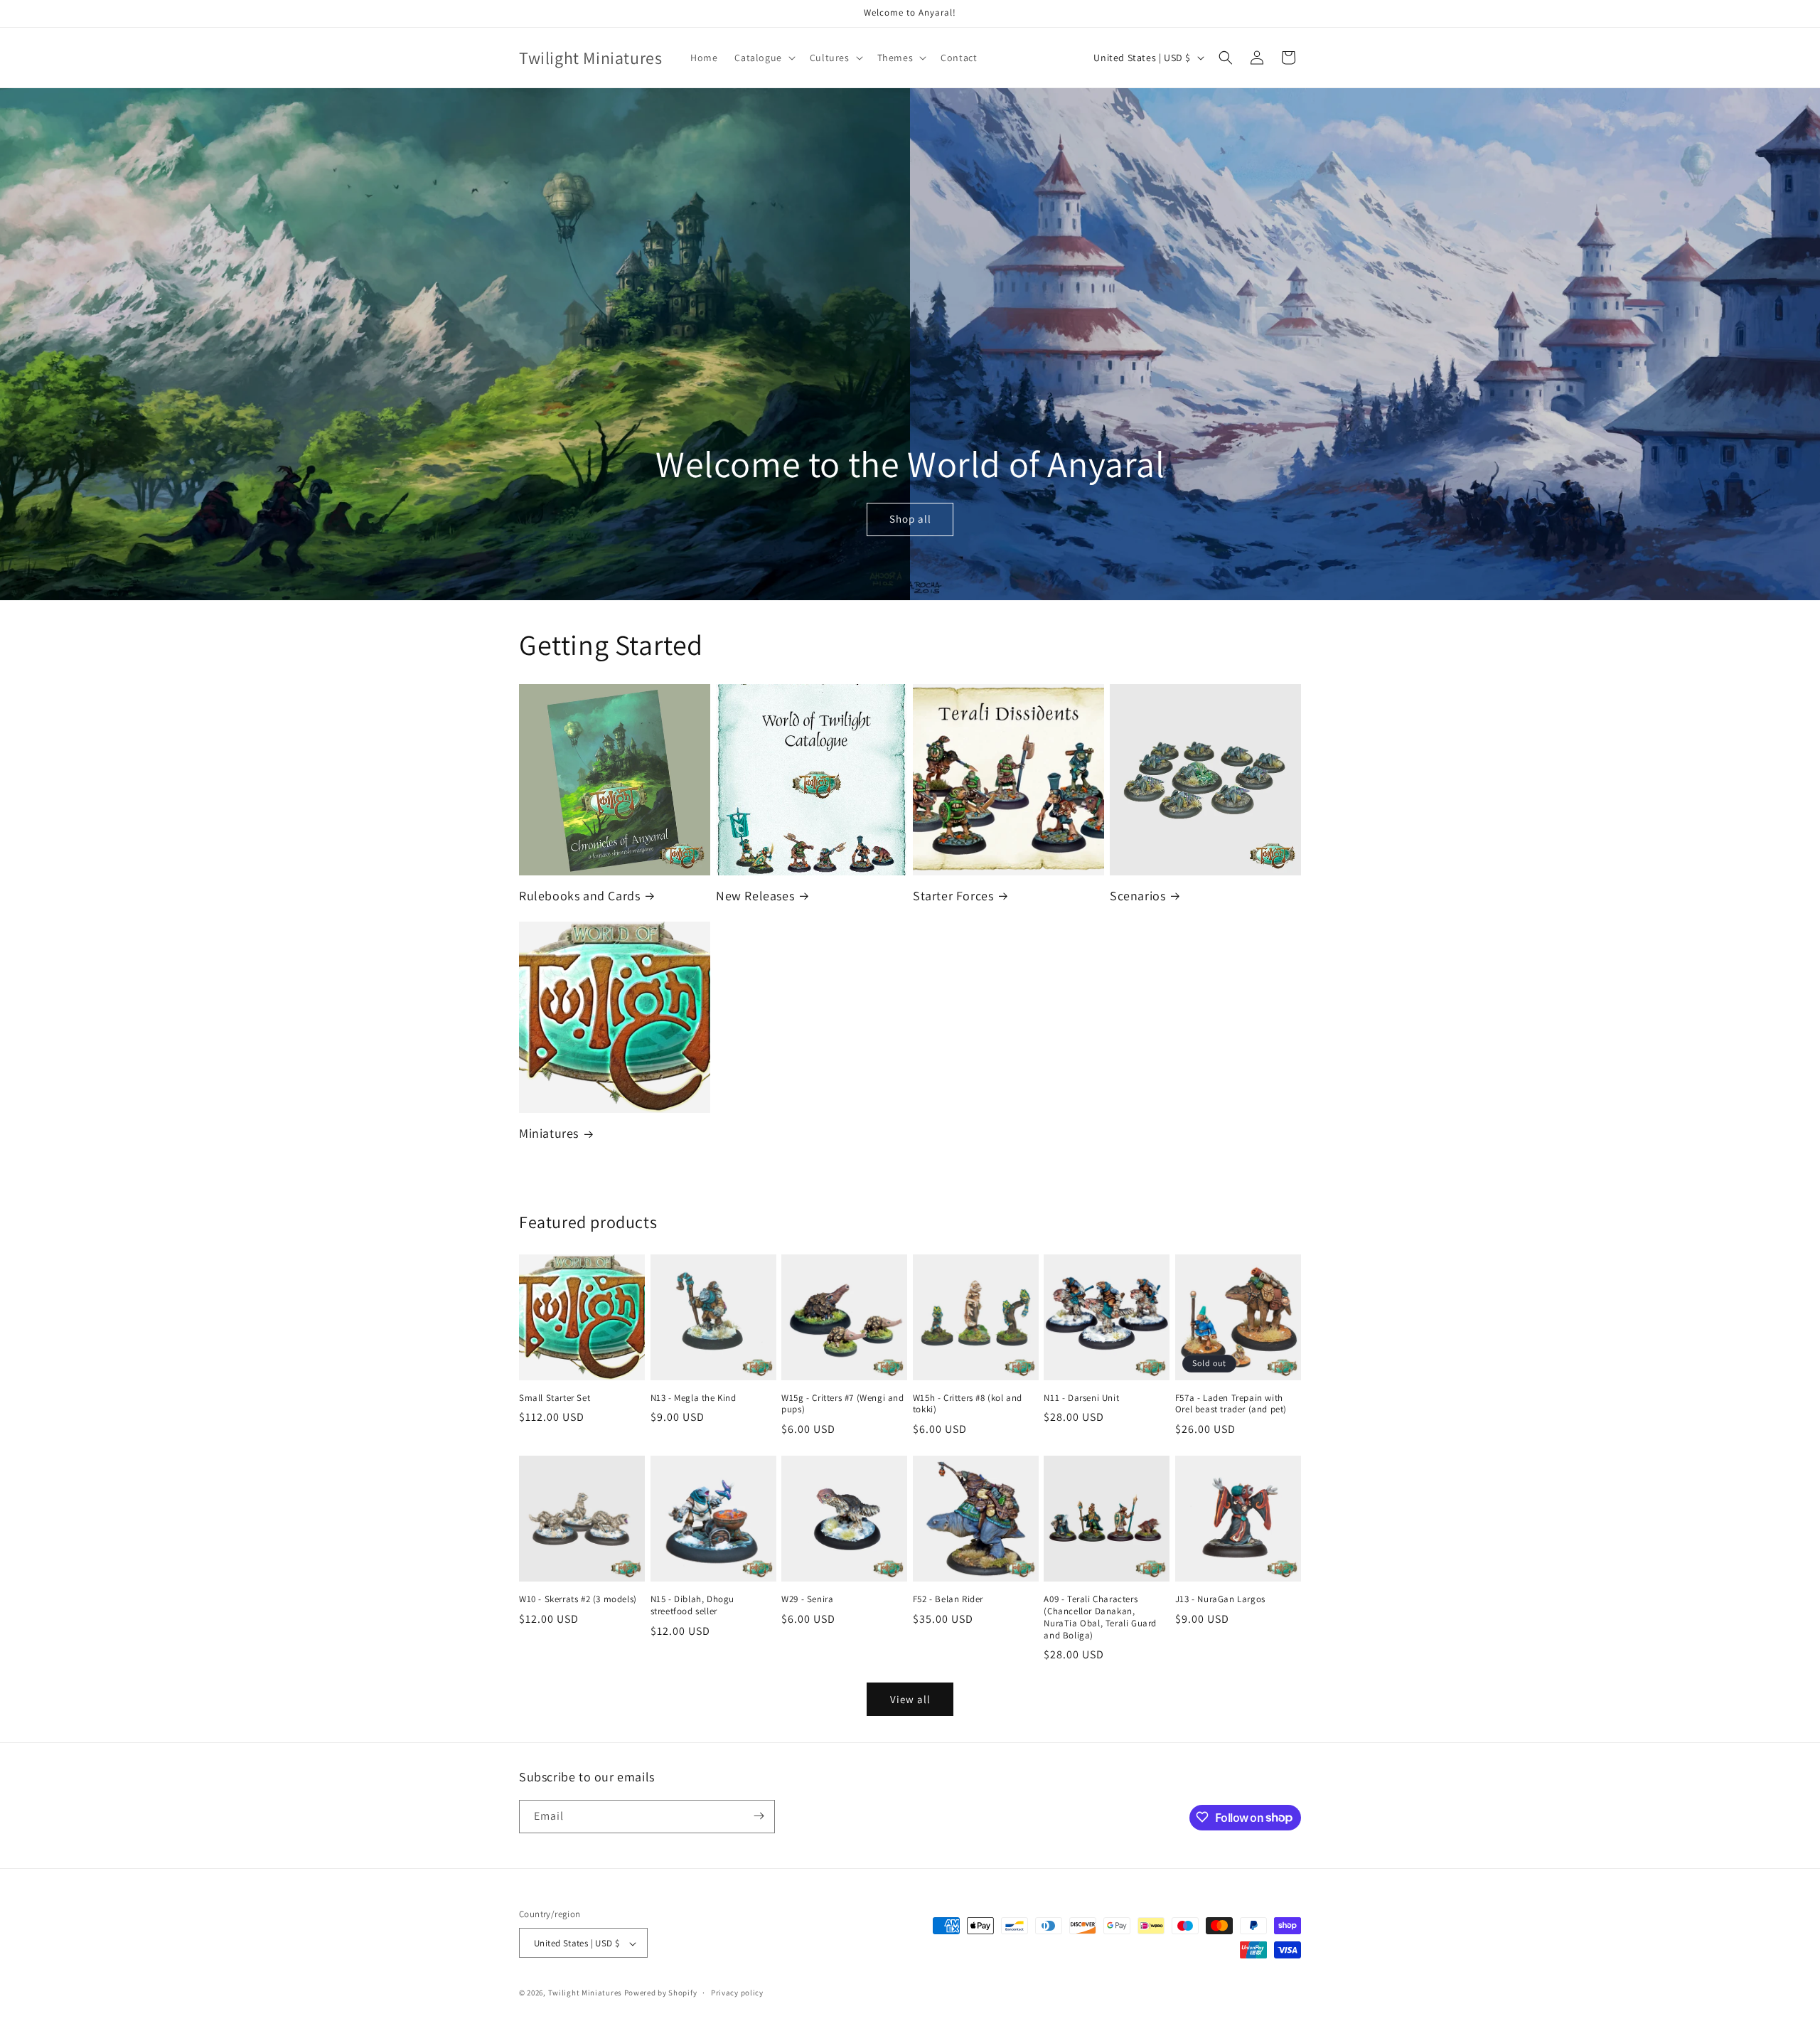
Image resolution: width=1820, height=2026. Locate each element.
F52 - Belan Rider (948, 1599)
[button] (763, 58)
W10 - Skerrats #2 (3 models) (578, 1599)
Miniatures (549, 1133)
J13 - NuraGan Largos (1220, 1599)
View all (910, 1699)
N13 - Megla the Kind (694, 1398)
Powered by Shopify (661, 1993)
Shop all (910, 519)
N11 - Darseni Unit (1081, 1398)
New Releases (755, 896)
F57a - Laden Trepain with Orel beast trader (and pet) (1231, 1404)
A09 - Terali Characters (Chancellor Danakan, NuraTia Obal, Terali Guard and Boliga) (1100, 1617)
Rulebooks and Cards (579, 896)
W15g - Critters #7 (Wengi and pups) (842, 1404)
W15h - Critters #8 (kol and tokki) (968, 1404)
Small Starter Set (555, 1398)
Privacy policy (737, 1993)
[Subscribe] (759, 1816)
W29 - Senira (807, 1599)
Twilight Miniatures (585, 1993)
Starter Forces (953, 896)
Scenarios (1137, 896)
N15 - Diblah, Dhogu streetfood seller (692, 1605)
